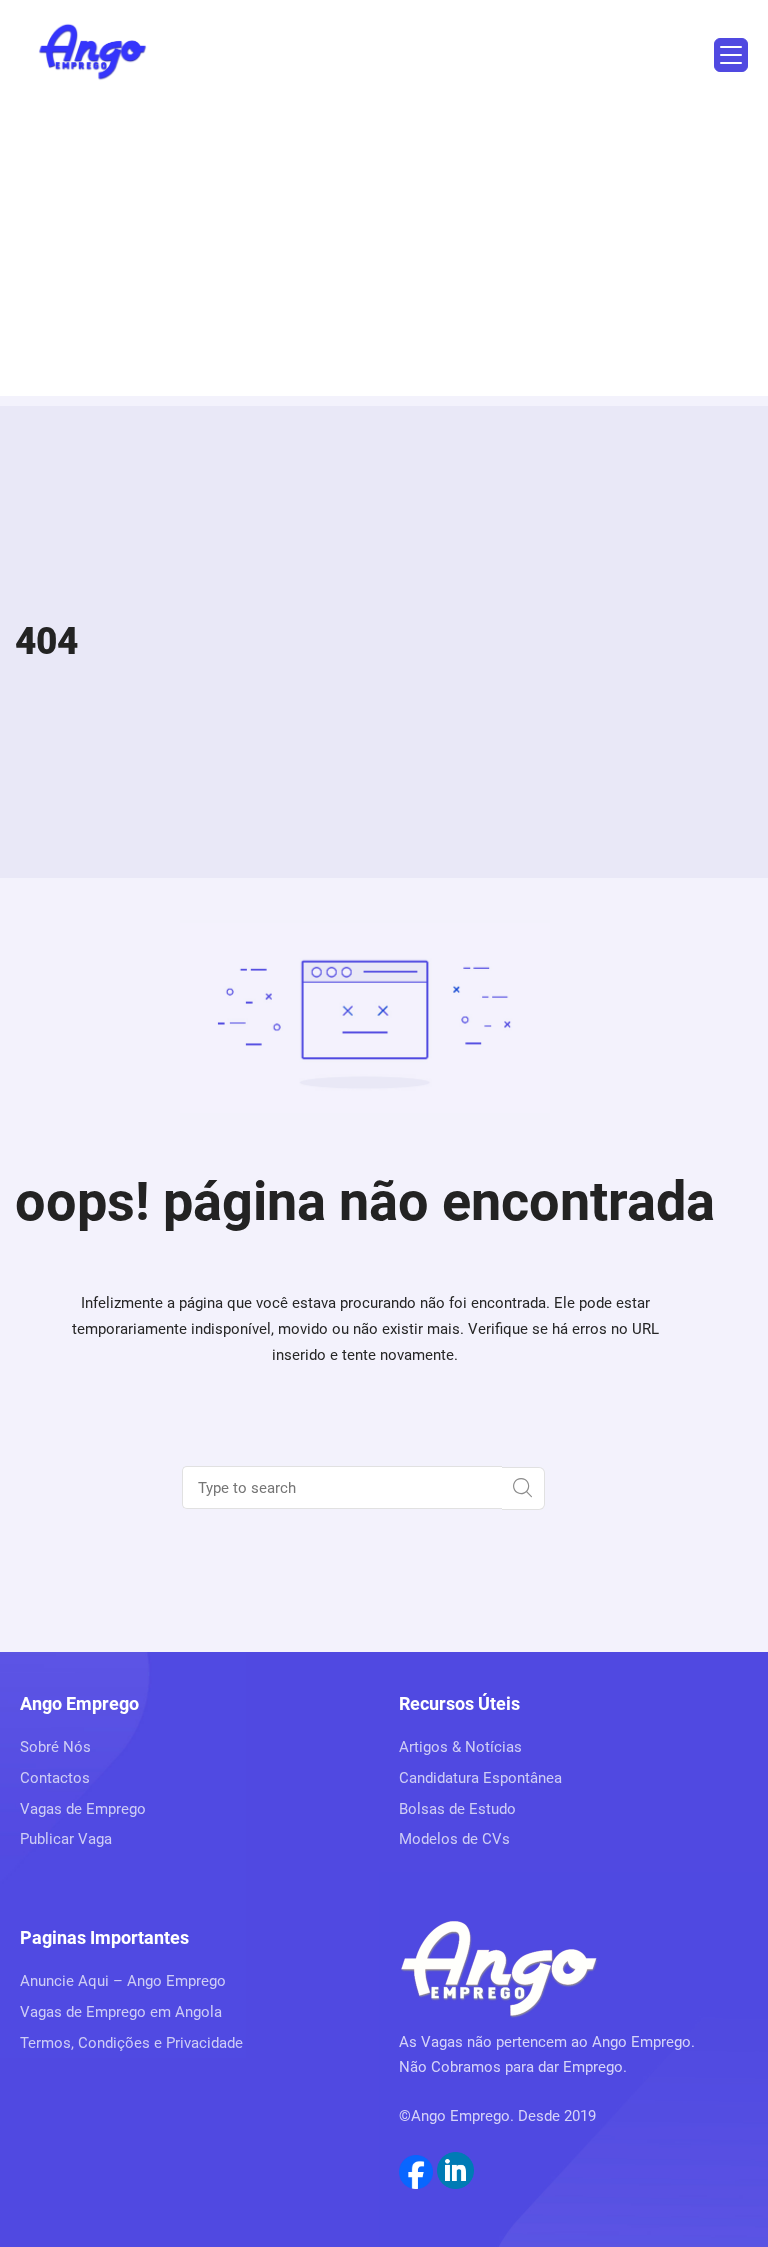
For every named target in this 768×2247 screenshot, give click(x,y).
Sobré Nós (55, 1747)
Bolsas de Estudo (457, 1809)
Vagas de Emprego (83, 1809)
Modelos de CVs (454, 1839)
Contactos (55, 1778)
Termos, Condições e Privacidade (131, 2043)
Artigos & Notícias (460, 1747)
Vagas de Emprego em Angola (121, 2012)
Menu (731, 55)
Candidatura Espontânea (480, 1778)
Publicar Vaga (66, 1839)
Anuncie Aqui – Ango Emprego (123, 1981)
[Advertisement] (384, 256)
